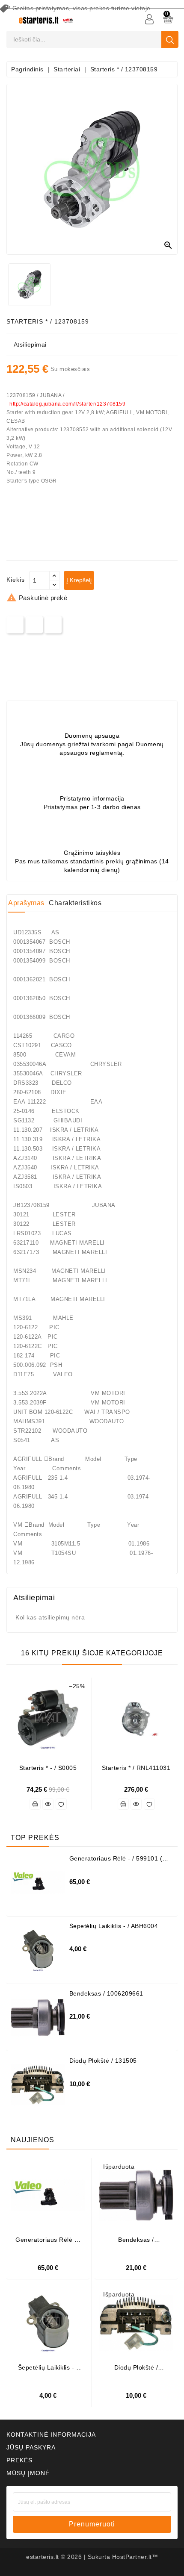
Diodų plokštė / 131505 (103, 2061)
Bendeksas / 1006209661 (106, 1993)
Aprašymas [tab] (26, 903)
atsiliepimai (30, 344)
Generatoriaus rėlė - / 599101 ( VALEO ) (116, 1862)
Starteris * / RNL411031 (136, 1768)
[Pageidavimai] (61, 1804)
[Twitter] (34, 625)
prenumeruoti (92, 2524)
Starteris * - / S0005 (48, 1768)
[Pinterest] (53, 625)
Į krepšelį (79, 580)
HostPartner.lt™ (135, 2557)
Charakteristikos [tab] (75, 903)
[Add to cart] (35, 1804)
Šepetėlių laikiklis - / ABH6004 (114, 1926)
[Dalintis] (15, 625)
